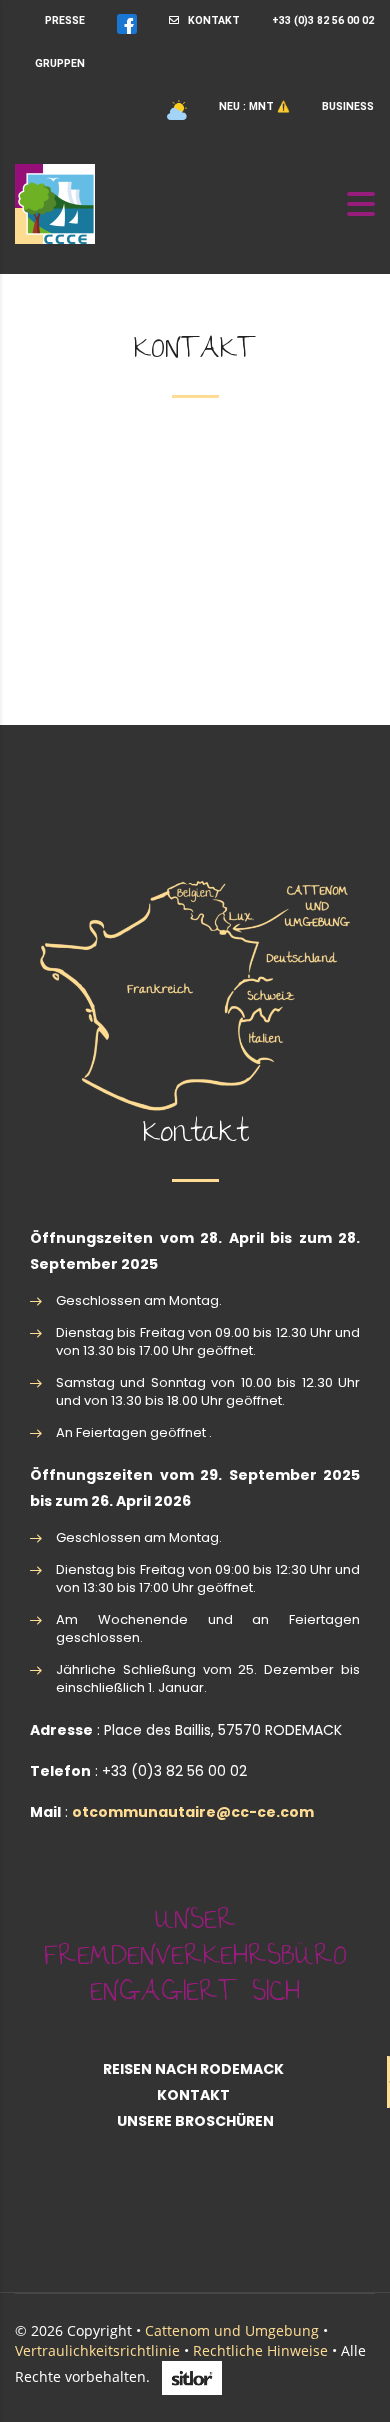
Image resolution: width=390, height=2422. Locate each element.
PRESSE (65, 20)
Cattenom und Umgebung (232, 2330)
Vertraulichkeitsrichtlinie (97, 2350)
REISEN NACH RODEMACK (193, 2069)
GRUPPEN (60, 63)
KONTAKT (209, 20)
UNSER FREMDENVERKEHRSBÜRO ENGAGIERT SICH (195, 1958)
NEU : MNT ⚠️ (254, 106)
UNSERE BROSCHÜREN (195, 2121)
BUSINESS (348, 106)
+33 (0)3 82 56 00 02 (323, 20)
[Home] (55, 202)
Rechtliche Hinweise (260, 2350)
